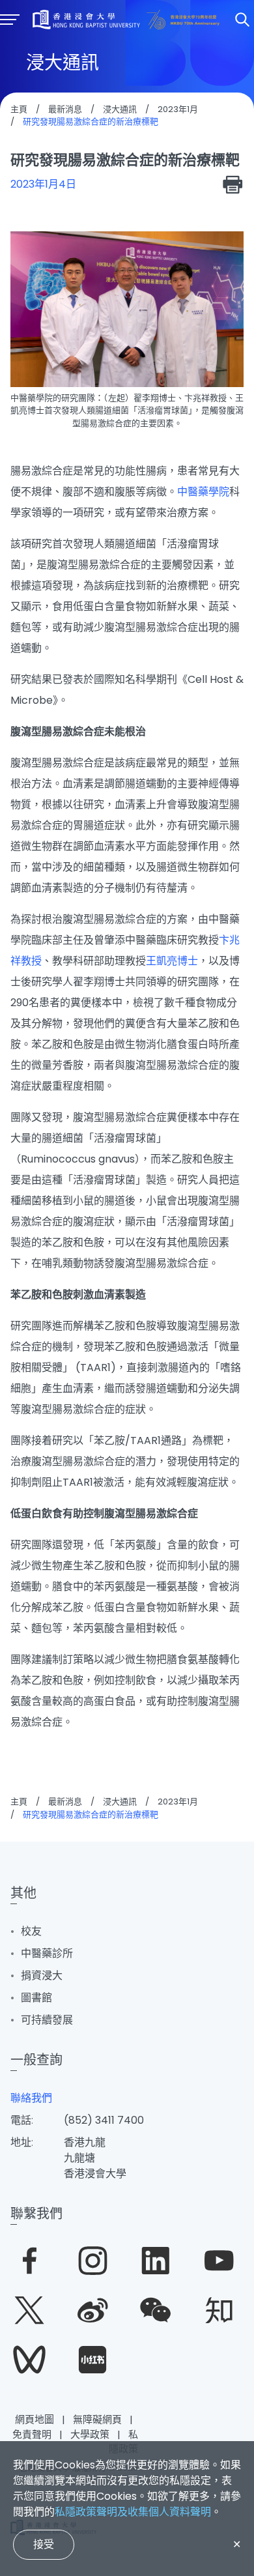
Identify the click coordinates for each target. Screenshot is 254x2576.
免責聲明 (32, 2434)
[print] (233, 184)
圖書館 (36, 1998)
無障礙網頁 (97, 2419)
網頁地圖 (35, 2419)
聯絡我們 (31, 2098)
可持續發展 (47, 2020)
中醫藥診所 (47, 1953)
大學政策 (90, 2434)
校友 (31, 1931)
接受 (44, 2544)
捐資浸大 (42, 1975)
